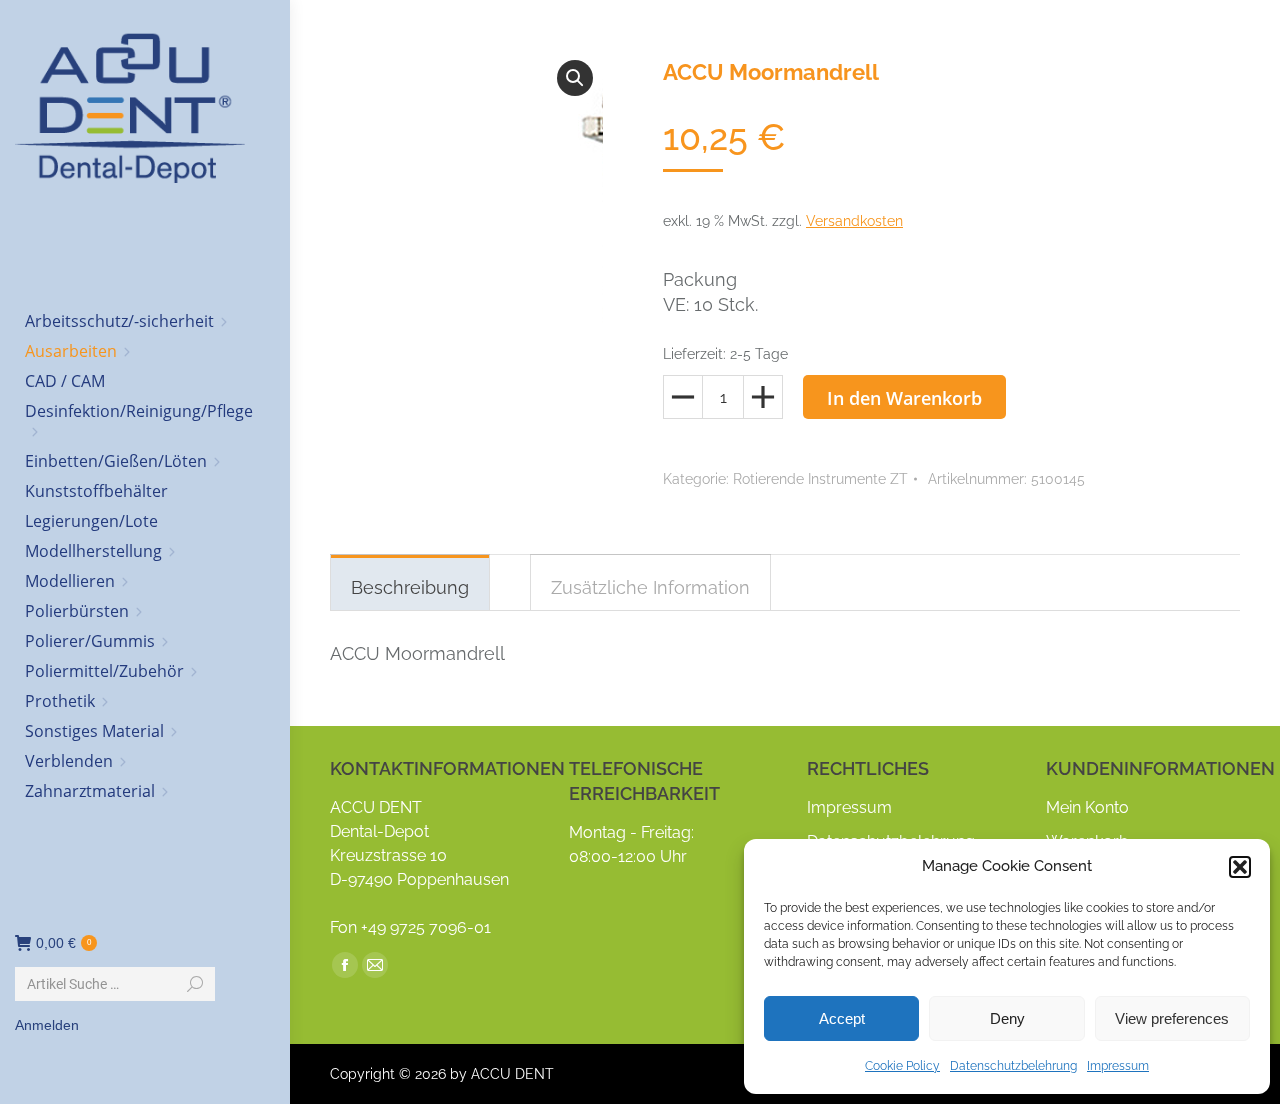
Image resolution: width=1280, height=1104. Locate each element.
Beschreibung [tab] (410, 587)
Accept (842, 1018)
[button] (1240, 867)
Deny (1007, 1018)
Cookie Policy (902, 1066)
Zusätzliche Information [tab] (650, 587)
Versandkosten (854, 221)
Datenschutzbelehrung (1013, 1066)
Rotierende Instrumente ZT (820, 479)
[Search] (195, 984)
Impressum (1118, 1066)
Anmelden (47, 1025)
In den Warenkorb (904, 398)
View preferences (1172, 1018)
